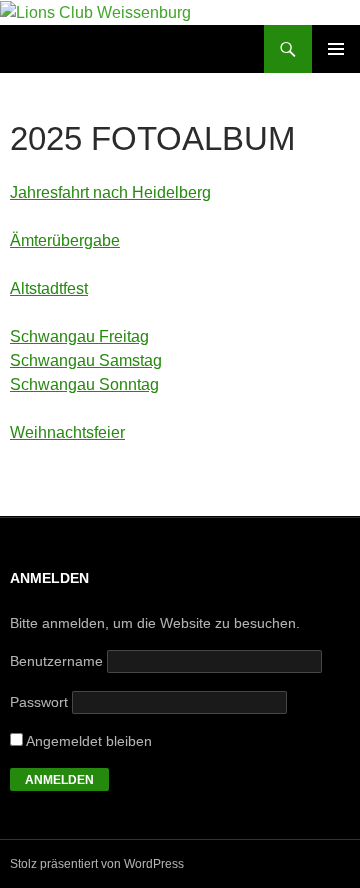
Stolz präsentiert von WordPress (97, 864)
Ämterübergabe (65, 240)
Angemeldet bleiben (87, 741)
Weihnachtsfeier (67, 432)
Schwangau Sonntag (84, 384)
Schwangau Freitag (79, 336)
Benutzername (56, 661)
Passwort (39, 702)
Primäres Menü (336, 49)
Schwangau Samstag (86, 360)
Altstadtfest (49, 288)
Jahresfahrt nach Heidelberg (110, 192)
